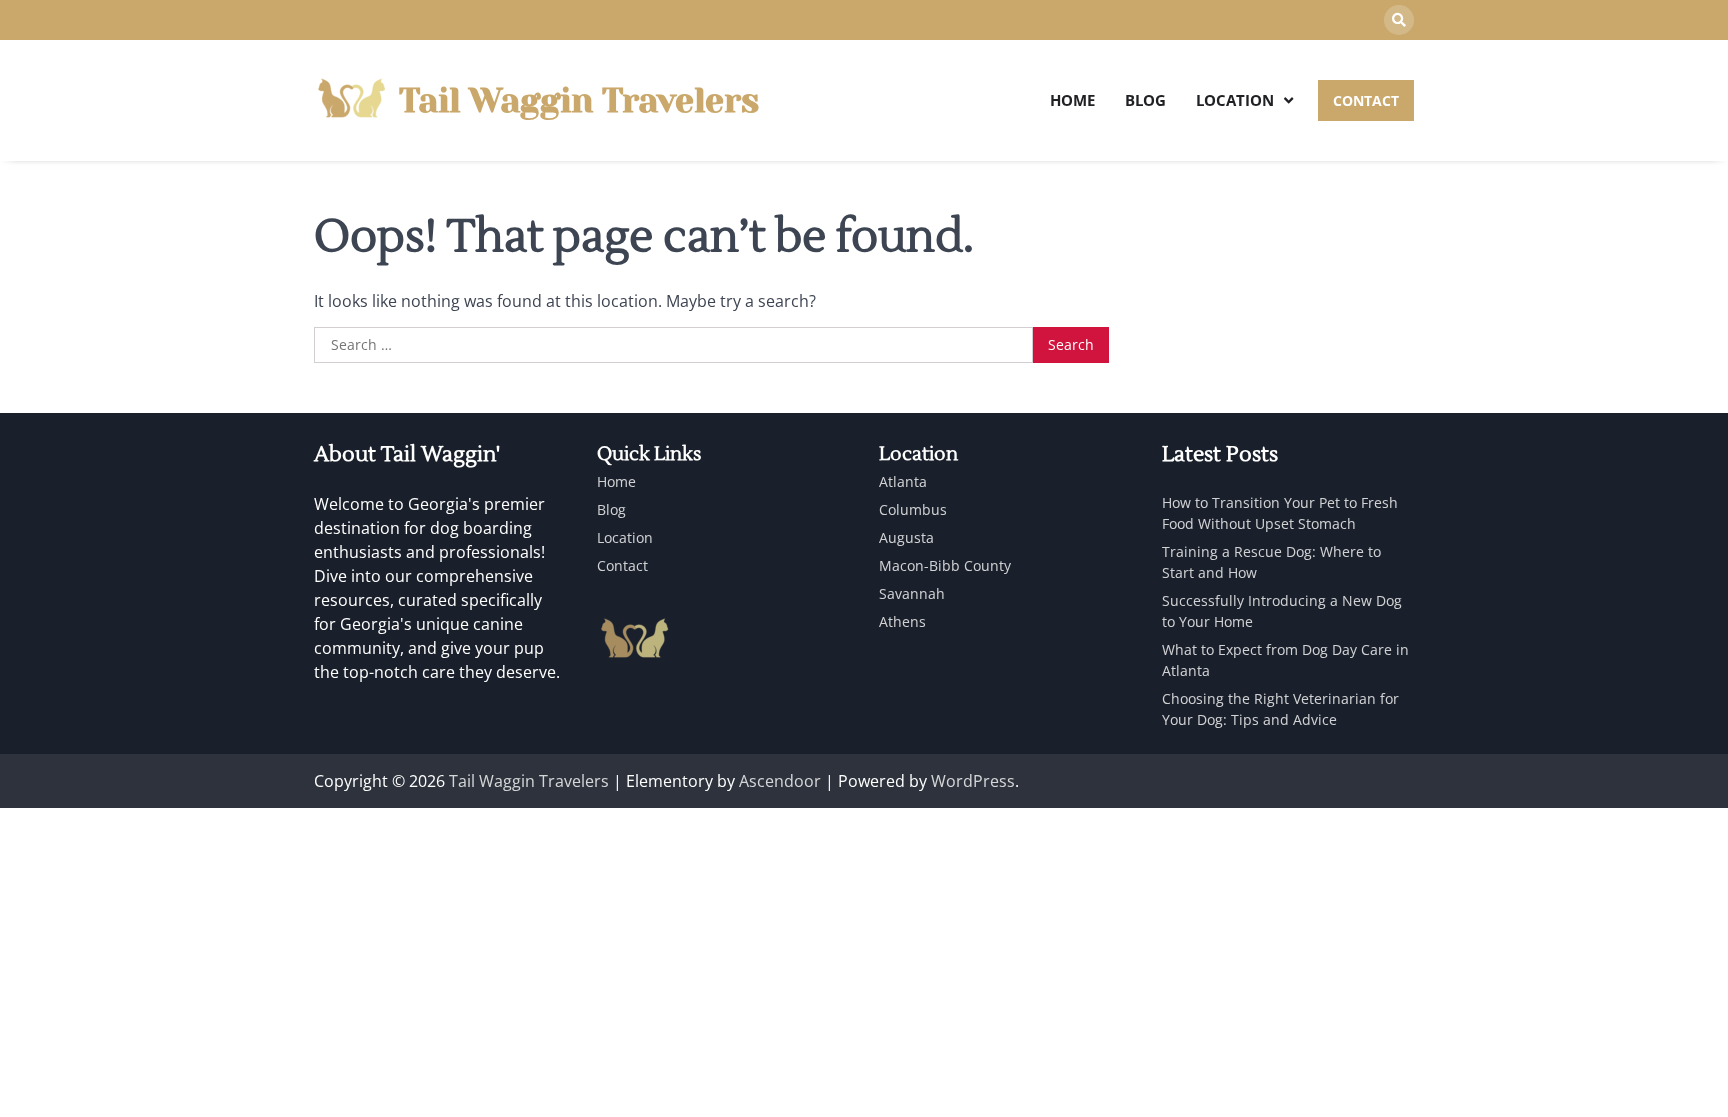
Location (1235, 100)
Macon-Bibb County (945, 565)
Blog (1145, 100)
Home (1072, 100)
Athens (902, 621)
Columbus (913, 509)
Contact (622, 565)
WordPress (973, 781)
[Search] (1399, 20)
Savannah (912, 593)
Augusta (906, 537)
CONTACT (1366, 100)
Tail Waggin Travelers (579, 100)
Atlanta (903, 481)
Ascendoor (780, 781)
